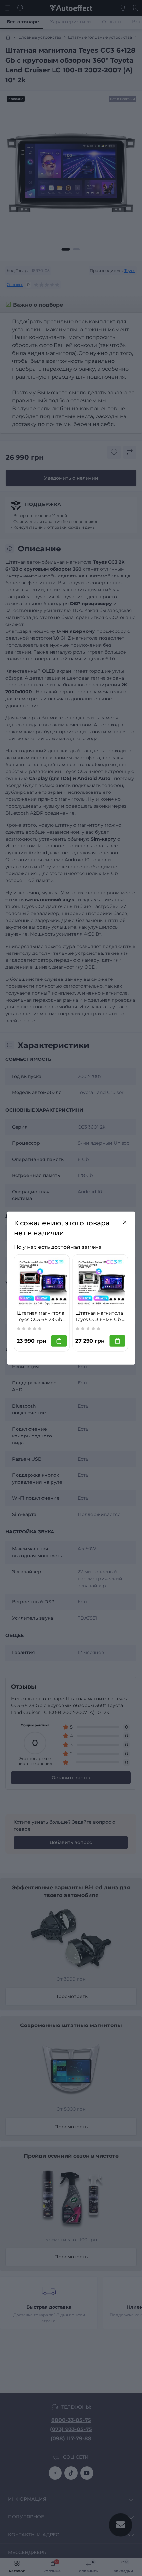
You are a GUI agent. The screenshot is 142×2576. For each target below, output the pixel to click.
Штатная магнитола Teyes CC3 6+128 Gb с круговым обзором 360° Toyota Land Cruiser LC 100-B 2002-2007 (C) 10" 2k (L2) (100, 1316)
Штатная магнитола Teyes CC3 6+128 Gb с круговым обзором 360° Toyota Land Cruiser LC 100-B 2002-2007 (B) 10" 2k (41, 1316)
